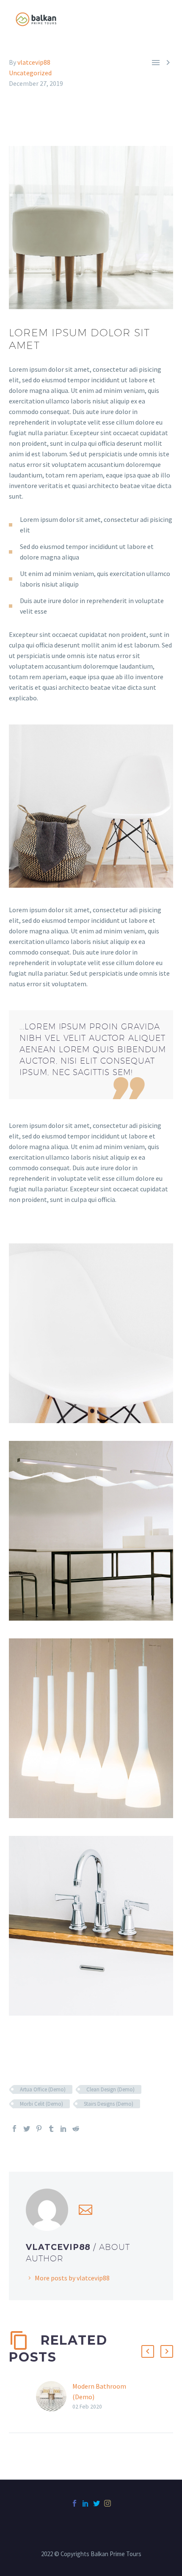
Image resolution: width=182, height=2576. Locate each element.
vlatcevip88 (34, 62)
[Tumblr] (51, 2129)
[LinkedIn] (63, 2129)
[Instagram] (108, 2503)
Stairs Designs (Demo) (109, 2104)
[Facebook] (14, 2129)
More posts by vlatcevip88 (72, 2278)
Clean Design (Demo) (110, 2089)
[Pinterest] (39, 2129)
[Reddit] (76, 2129)
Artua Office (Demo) (43, 2089)
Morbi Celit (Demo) (41, 2104)
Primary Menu (165, 19)
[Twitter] (27, 2129)
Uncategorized (30, 73)
